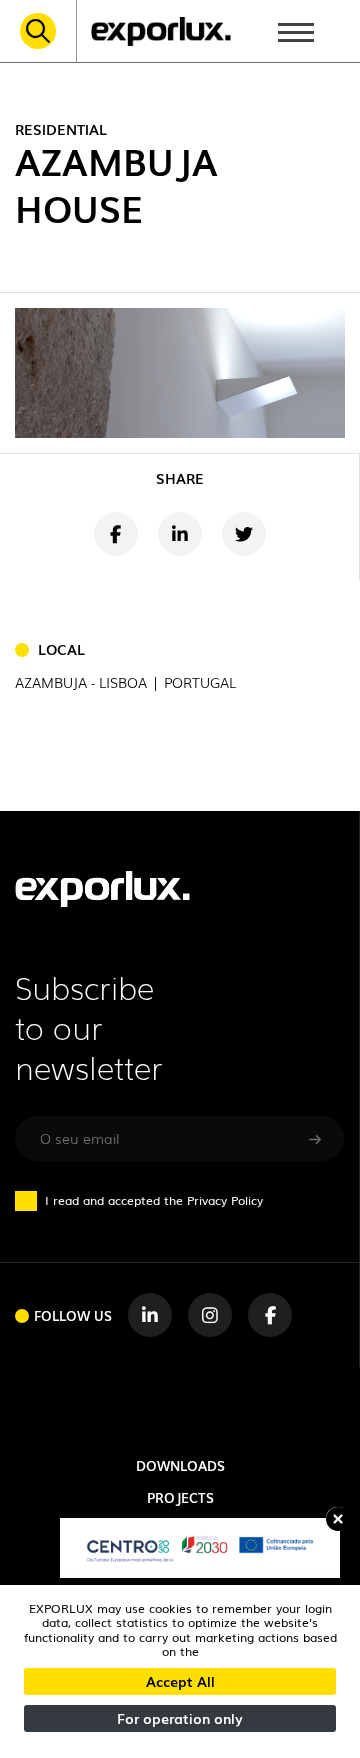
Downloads (180, 1465)
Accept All (180, 1681)
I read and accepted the (154, 1200)
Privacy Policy (225, 1200)
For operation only (180, 1718)
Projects (180, 1497)
